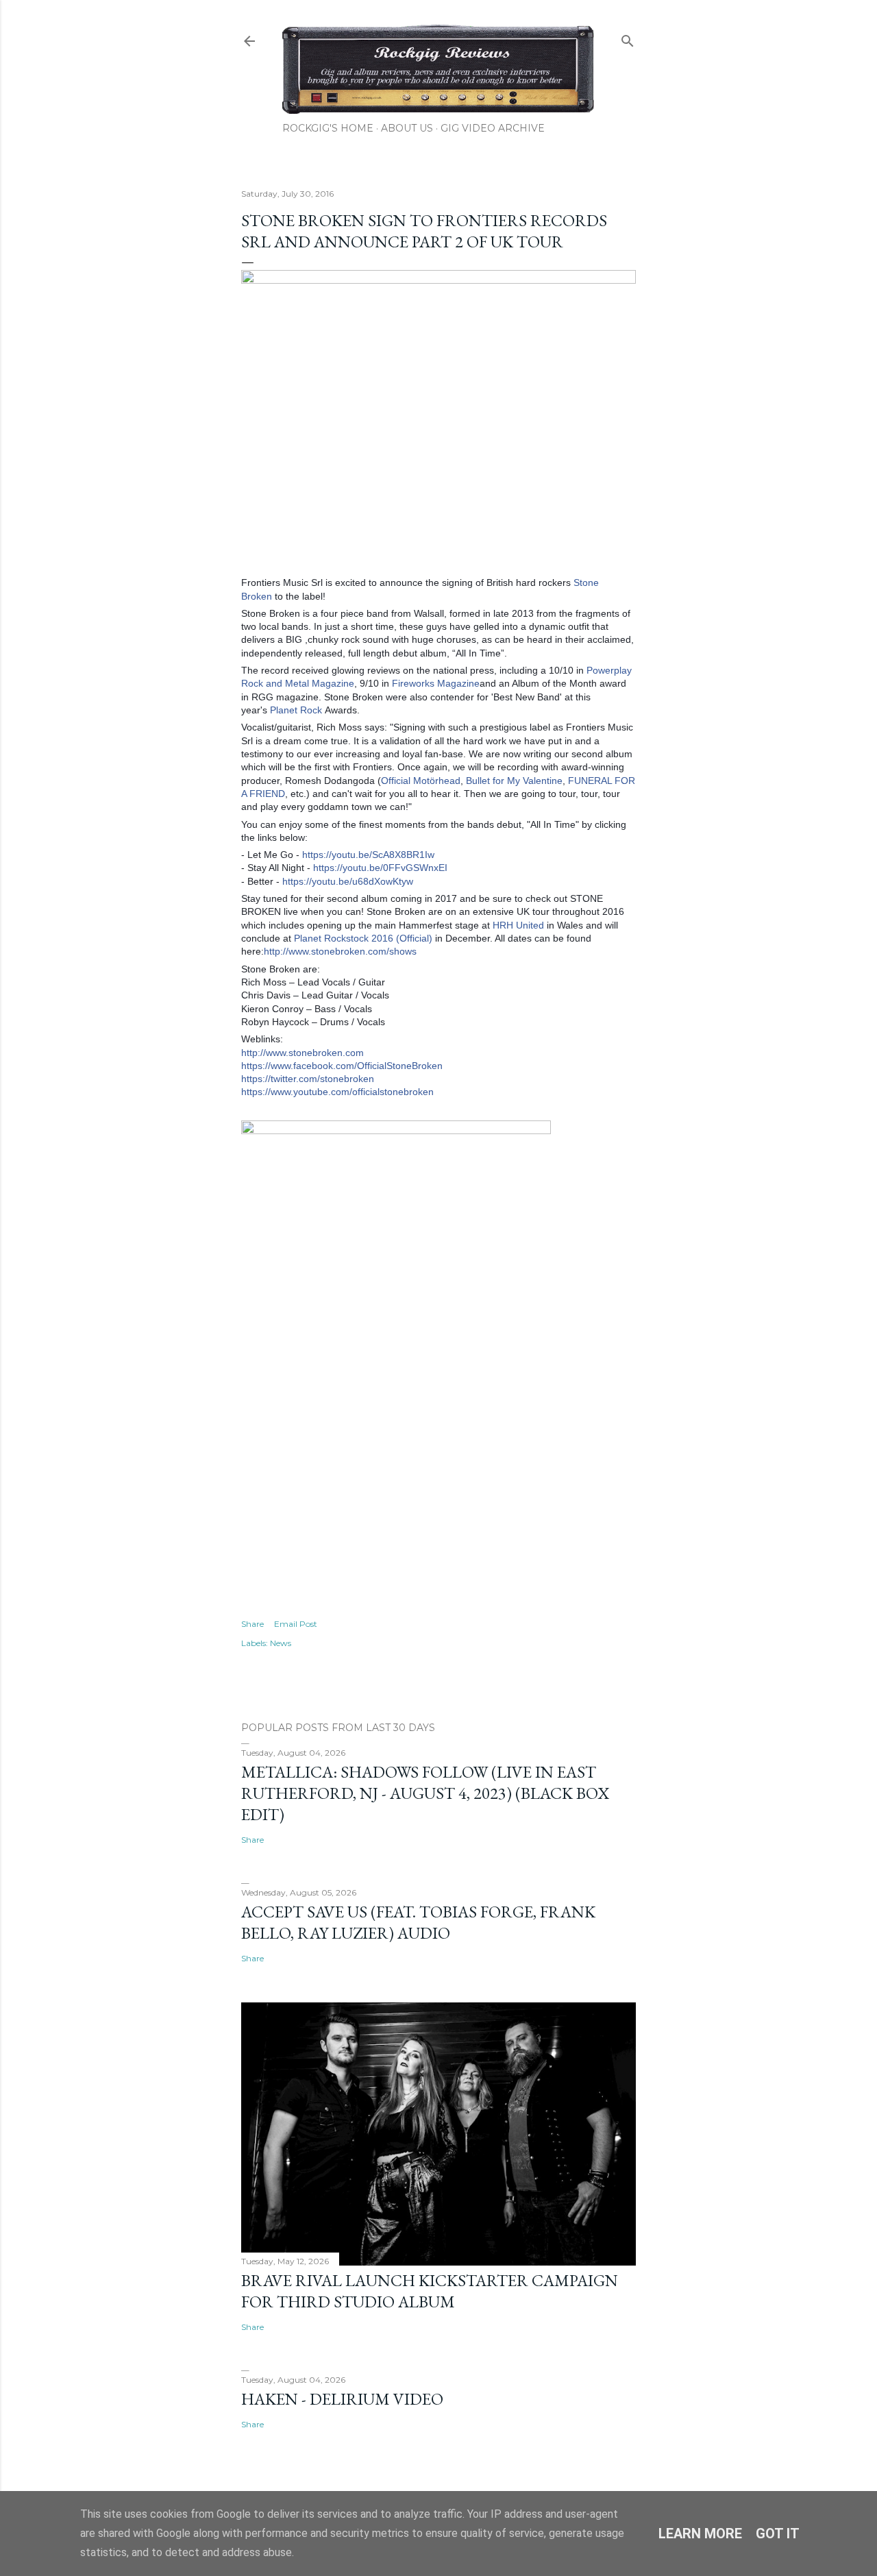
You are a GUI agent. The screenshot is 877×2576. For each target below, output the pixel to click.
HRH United (518, 925)
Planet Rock (296, 710)
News (281, 1643)
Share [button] (252, 1624)
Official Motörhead (421, 781)
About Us (407, 128)
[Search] (628, 38)
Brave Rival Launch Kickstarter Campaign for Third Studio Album (430, 2291)
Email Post (296, 1624)
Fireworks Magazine (436, 683)
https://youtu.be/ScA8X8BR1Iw (368, 855)
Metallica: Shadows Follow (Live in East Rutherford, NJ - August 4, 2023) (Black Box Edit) (425, 1793)
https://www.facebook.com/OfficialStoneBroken (342, 1066)
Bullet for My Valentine (514, 781)
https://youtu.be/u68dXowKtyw (348, 881)
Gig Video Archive (493, 128)
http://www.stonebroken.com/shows (340, 951)
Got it (778, 2534)
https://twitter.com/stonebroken (308, 1079)
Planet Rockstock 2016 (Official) (363, 938)
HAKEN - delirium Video (342, 2399)
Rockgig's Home (328, 128)
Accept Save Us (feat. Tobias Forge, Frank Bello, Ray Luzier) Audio (418, 1922)
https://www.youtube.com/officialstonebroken (337, 1092)
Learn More (700, 2534)
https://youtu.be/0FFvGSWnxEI (380, 868)
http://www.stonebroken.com (302, 1053)
